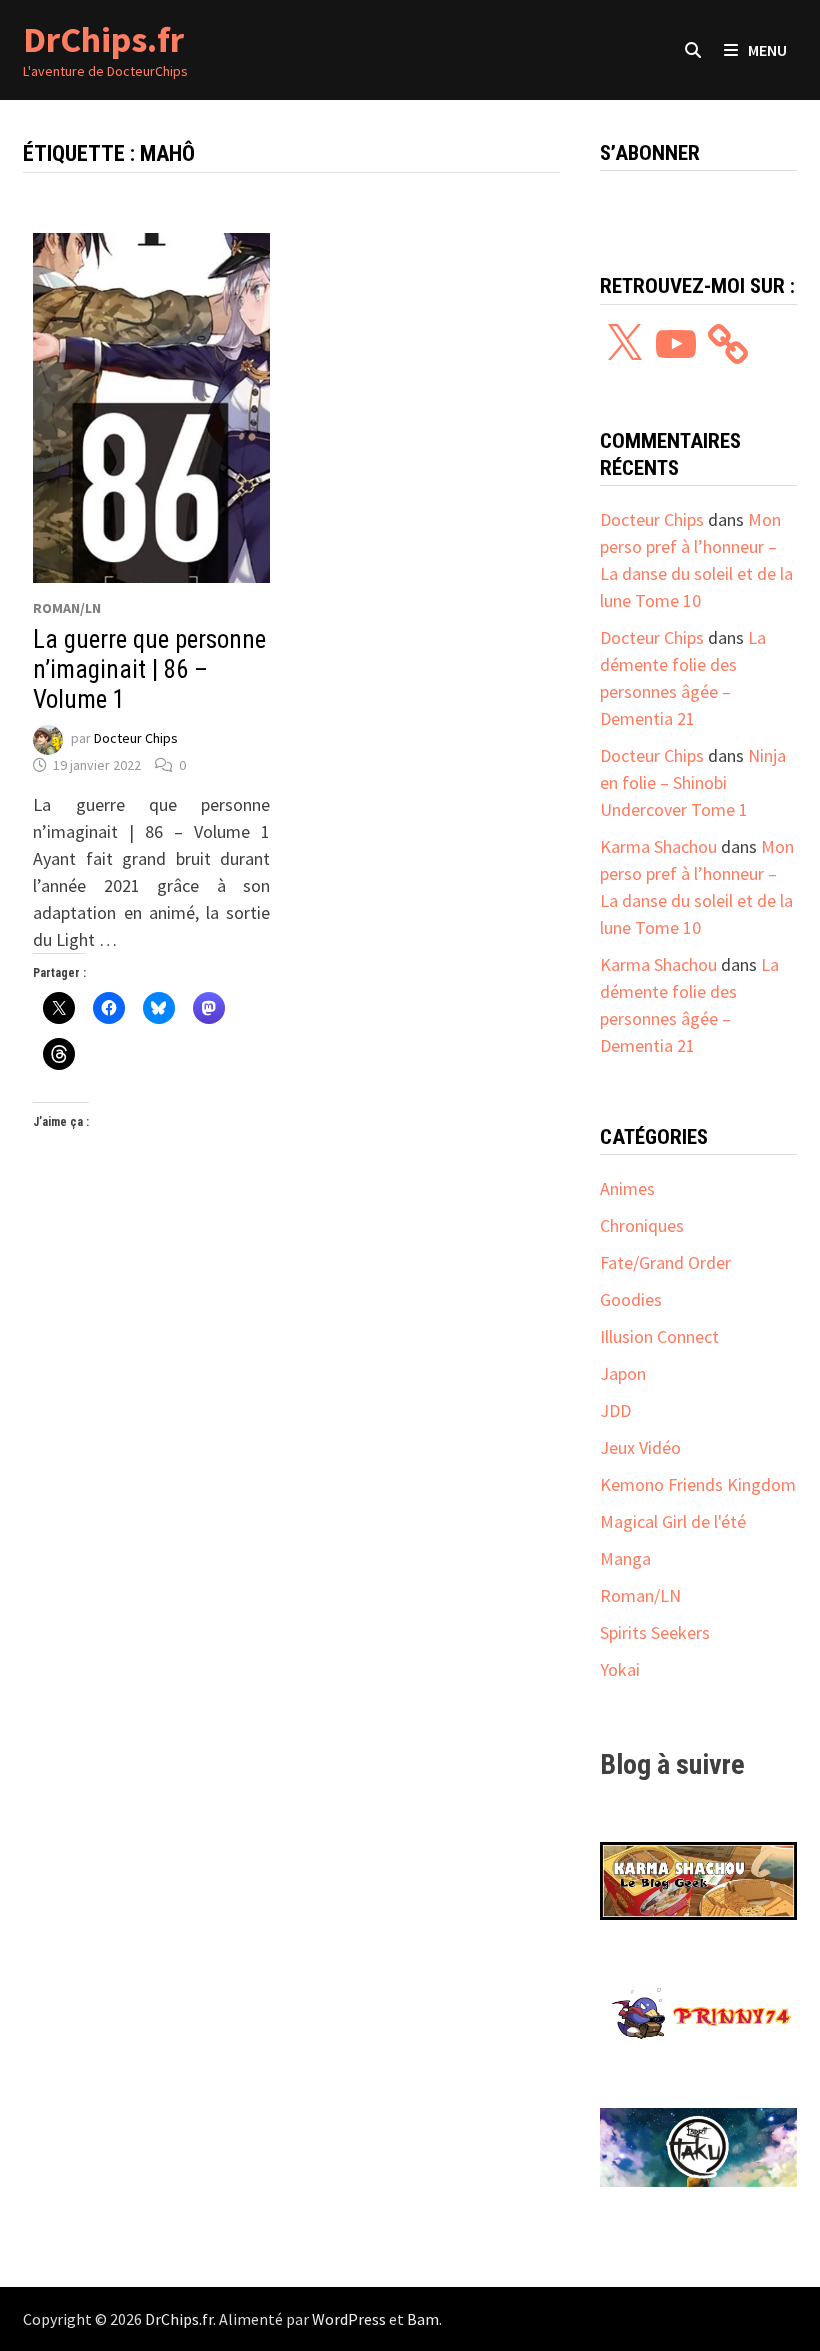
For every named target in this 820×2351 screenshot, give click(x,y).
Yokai (620, 1669)
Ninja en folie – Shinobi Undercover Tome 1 (693, 782)
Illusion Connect (659, 1336)
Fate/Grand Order (665, 1262)
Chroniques (642, 1225)
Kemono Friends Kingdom (698, 1484)
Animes (627, 1188)
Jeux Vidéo (640, 1447)
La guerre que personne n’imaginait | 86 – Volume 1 (149, 669)
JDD (615, 1410)
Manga (625, 1558)
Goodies (631, 1299)
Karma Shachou (658, 846)
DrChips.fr (103, 39)
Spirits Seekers (655, 1632)
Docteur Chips (136, 738)
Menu (767, 50)
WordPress (349, 2319)
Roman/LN (67, 608)
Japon (623, 1373)
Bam (423, 2319)
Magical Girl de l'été (673, 1521)
